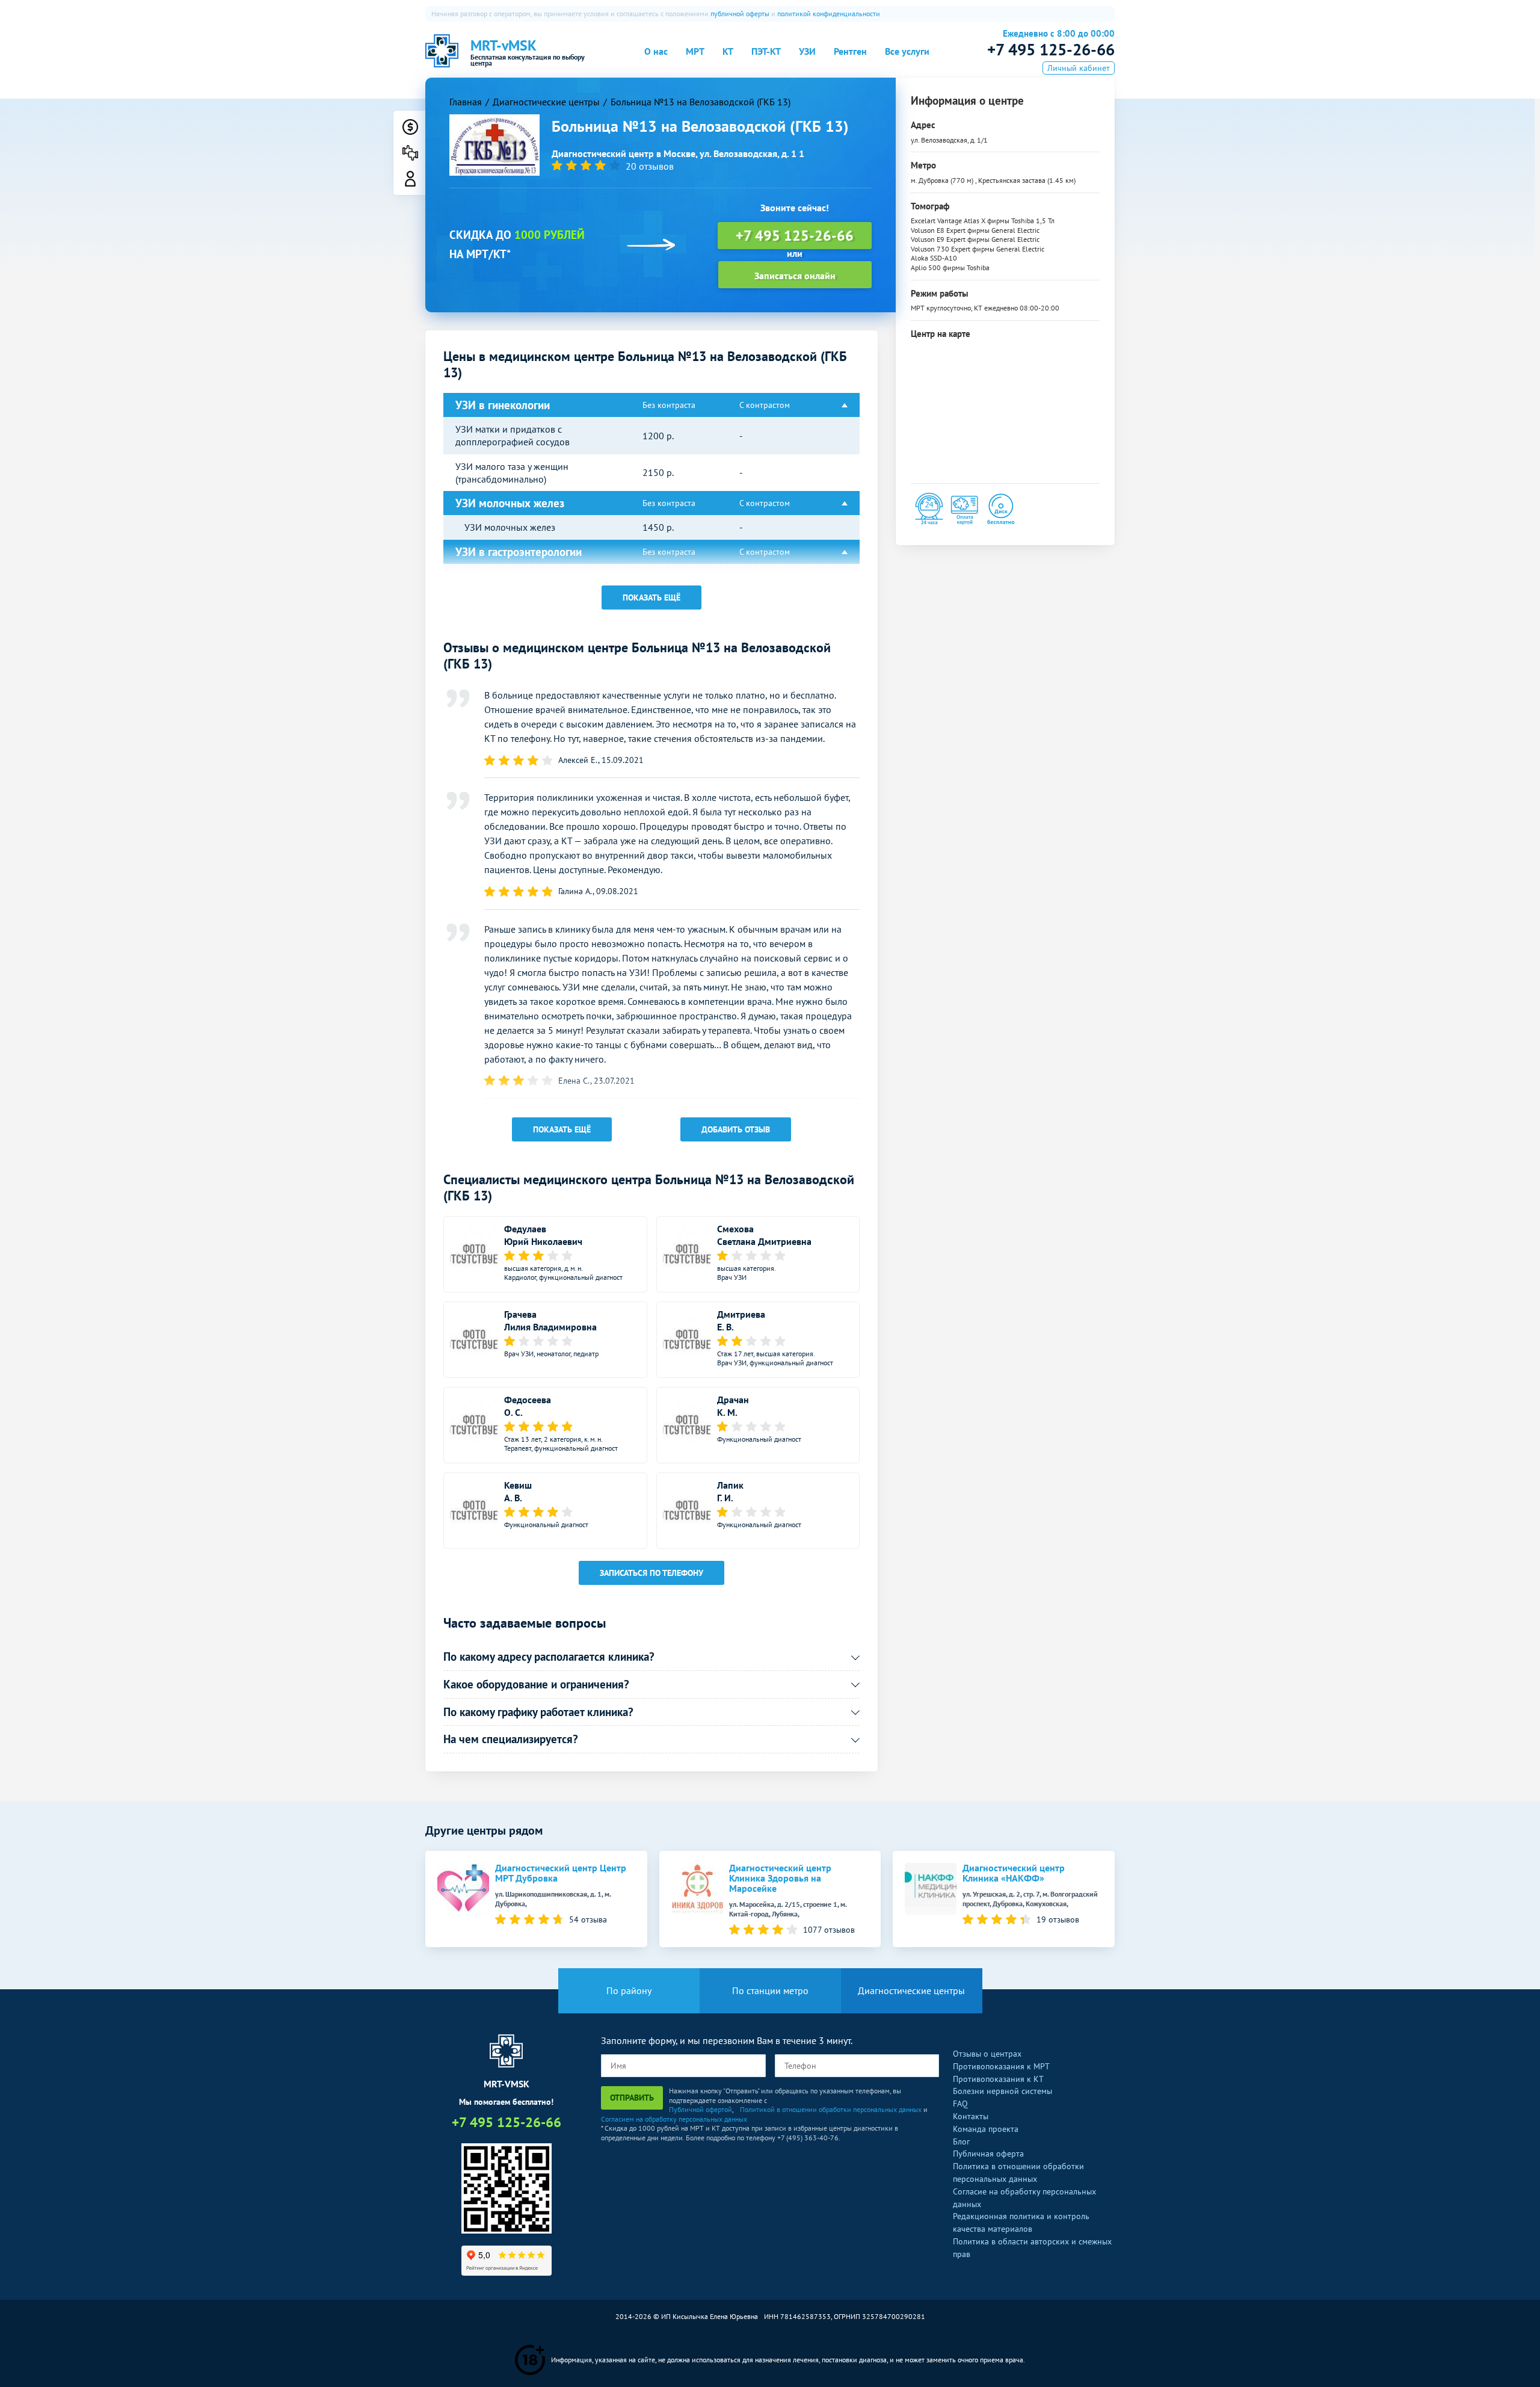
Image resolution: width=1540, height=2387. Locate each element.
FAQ (960, 2104)
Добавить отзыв (736, 1129)
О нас (656, 51)
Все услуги (907, 51)
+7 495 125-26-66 (1051, 49)
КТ (728, 51)
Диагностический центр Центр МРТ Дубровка (561, 1873)
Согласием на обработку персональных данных (674, 2119)
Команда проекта (986, 2129)
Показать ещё (651, 598)
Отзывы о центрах (987, 2054)
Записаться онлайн (795, 276)
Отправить (632, 2098)
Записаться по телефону (651, 1573)
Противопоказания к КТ (998, 2079)
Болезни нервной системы (1003, 2091)
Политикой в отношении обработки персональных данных (831, 2109)
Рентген (850, 51)
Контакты (971, 2116)
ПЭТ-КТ (766, 51)
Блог (961, 2142)
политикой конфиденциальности (829, 14)
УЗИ (807, 51)
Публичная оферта (988, 2154)
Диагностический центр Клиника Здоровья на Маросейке (780, 1878)
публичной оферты (740, 14)
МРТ (695, 51)
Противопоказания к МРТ (1001, 2066)
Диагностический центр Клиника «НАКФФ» (1014, 1873)
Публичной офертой (701, 2109)
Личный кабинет (1079, 68)
